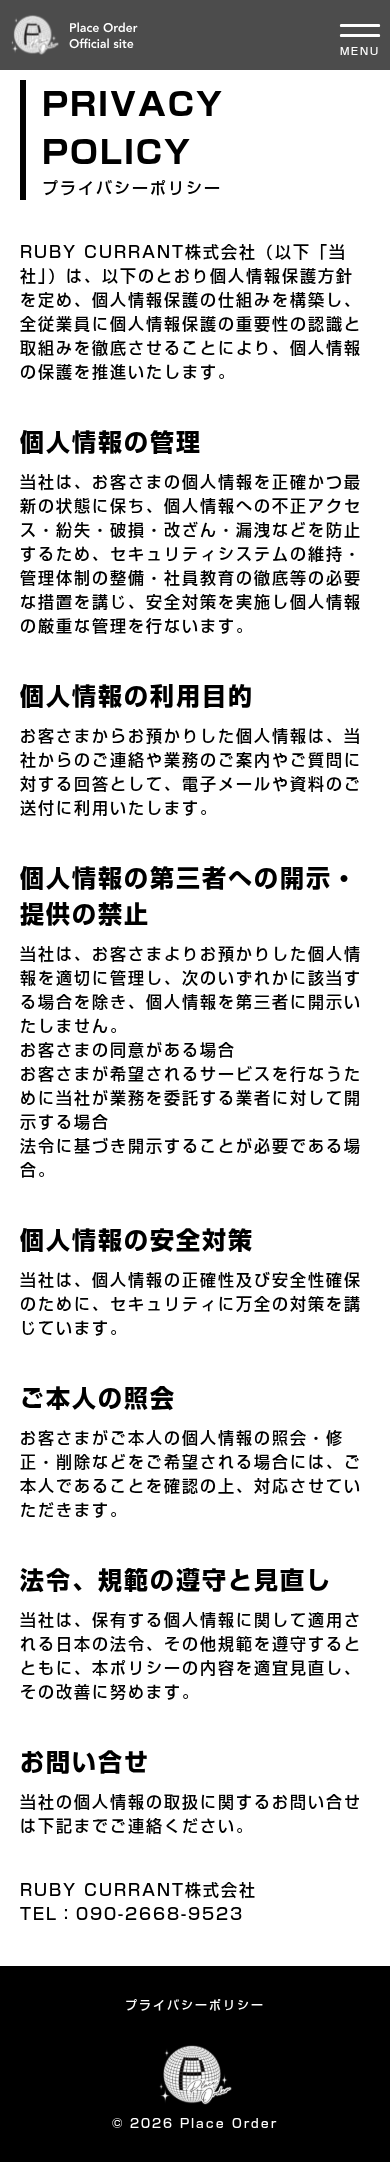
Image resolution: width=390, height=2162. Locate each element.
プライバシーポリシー (195, 2005)
